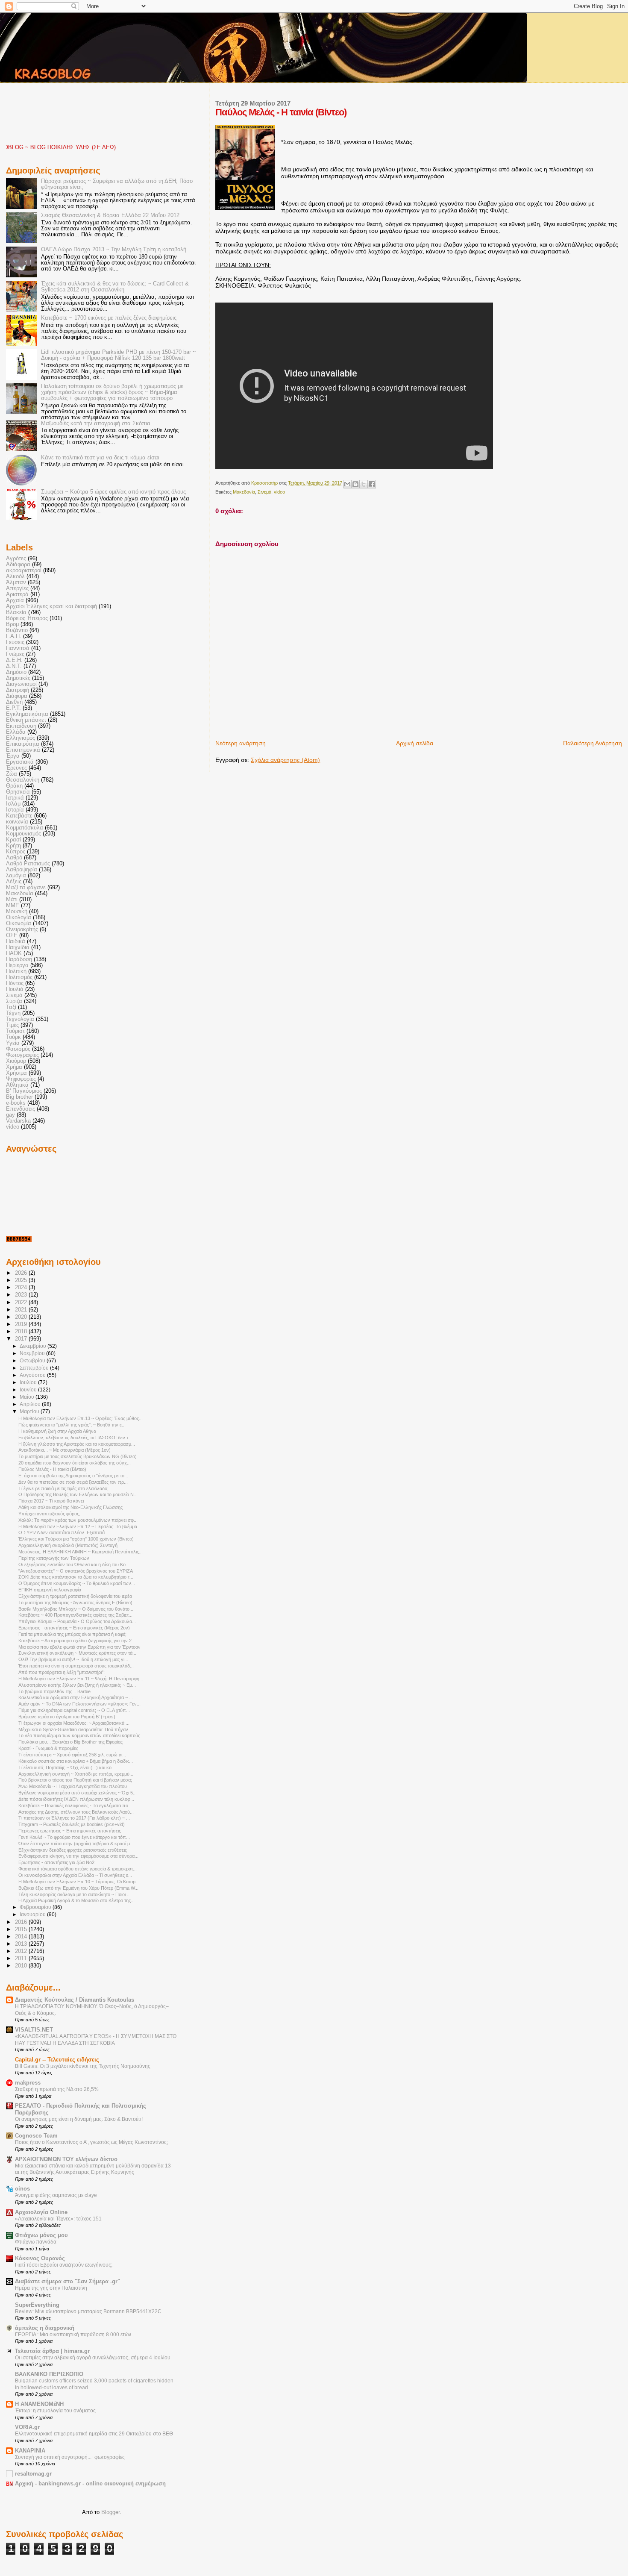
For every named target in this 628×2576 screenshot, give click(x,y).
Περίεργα (17, 965)
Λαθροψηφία (22, 870)
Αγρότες (16, 559)
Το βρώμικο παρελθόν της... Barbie (54, 1691)
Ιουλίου (29, 1382)
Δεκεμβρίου (34, 1346)
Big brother (19, 1097)
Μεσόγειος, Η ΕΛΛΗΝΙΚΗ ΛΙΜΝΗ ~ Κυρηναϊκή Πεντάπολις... (81, 1552)
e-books (16, 1103)
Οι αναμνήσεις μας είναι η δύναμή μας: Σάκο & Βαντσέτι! (79, 2119)
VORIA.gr (27, 2427)
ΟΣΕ (12, 935)
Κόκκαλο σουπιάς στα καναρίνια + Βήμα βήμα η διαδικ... (76, 1761)
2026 (22, 1273)
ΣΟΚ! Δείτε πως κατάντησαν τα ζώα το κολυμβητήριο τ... (76, 1577)
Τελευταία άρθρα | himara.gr (52, 2351)
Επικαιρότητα (23, 744)
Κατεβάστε (19, 816)
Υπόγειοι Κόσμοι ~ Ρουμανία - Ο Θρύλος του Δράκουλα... (77, 1621)
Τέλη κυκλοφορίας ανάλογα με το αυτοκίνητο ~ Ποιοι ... (75, 1894)
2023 (22, 1295)
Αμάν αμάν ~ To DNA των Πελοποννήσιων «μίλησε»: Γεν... (79, 1704)
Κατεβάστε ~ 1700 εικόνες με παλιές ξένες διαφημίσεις (109, 318)
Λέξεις (14, 882)
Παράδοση (19, 959)
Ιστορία (15, 810)
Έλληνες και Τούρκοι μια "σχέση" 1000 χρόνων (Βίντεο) (76, 1539)
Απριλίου (31, 1404)
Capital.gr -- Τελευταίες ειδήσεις (57, 2060)
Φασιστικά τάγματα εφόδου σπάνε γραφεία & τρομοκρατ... (78, 1869)
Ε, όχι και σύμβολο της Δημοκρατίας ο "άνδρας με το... (73, 1476)
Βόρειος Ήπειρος (27, 618)
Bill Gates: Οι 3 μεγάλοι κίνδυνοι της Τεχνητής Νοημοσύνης (83, 2066)
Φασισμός (18, 1049)
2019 (22, 1324)
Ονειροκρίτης (22, 929)
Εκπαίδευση (21, 726)
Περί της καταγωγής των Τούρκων (54, 1558)
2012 (22, 1951)
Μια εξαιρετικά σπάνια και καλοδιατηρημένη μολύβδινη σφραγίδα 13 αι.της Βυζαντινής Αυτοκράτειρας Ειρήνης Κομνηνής (93, 2169)
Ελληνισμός (21, 738)
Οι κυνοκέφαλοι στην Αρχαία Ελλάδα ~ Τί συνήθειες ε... (75, 1875)
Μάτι (12, 900)
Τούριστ (15, 1031)
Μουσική (17, 912)
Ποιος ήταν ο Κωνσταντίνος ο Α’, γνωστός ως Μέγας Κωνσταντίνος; (91, 2142)
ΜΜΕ (13, 906)
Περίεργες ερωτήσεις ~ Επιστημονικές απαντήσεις (70, 1831)
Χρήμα (14, 1067)
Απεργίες (17, 588)
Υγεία (13, 1043)
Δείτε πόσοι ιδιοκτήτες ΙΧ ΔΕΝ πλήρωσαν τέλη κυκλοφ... (76, 1799)
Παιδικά (16, 941)
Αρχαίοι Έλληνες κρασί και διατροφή (51, 606)
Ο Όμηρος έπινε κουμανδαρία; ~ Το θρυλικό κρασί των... (77, 1583)
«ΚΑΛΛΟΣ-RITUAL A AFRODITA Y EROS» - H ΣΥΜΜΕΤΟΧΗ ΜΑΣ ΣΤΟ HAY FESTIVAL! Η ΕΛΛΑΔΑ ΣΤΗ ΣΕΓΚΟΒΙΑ (96, 2040)
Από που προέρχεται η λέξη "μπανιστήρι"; (62, 1672)
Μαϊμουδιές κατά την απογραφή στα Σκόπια (96, 423)
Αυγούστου (33, 1375)
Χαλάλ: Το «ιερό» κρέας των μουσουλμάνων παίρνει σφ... (78, 1520)
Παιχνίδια (18, 947)
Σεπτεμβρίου (35, 1368)
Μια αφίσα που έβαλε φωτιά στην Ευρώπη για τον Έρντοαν (79, 1647)
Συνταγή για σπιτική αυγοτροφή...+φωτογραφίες (70, 2457)
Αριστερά (17, 594)
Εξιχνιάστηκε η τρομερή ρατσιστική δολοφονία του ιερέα (75, 1596)
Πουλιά (15, 989)
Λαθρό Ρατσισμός (28, 864)
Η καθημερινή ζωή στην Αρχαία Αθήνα (57, 1431)
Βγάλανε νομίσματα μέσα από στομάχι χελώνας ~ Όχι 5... (78, 1793)
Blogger (110, 2512)
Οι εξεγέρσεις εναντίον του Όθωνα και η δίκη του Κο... (74, 1564)
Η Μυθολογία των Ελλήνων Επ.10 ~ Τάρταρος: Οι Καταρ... (79, 1882)
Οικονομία (19, 923)
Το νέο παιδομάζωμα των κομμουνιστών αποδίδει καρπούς (79, 1735)
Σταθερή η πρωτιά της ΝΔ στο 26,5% (57, 2089)
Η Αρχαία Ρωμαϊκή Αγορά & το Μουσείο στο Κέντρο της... (76, 1900)
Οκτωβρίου (33, 1361)
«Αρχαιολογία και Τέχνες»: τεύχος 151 (58, 2219)
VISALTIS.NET (34, 2030)
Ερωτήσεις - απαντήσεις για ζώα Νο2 (56, 1862)
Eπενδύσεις (21, 1109)
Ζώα (12, 774)
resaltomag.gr (33, 2474)
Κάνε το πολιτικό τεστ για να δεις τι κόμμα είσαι (100, 458)
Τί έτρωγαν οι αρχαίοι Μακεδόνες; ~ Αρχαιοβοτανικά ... (74, 1723)
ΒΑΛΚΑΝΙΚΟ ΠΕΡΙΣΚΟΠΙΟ (49, 2374)
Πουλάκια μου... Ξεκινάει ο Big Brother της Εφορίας (70, 1742)
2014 (22, 1937)
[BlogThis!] (355, 484)
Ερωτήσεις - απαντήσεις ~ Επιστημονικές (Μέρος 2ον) (74, 1628)
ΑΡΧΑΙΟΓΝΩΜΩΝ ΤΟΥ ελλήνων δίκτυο (66, 2159)
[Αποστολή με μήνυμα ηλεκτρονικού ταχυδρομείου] (347, 484)
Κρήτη (13, 846)
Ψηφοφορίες (21, 1079)
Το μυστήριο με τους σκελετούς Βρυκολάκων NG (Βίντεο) (78, 1456)
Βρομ (12, 624)
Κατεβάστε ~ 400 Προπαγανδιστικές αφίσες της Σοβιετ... (75, 1615)
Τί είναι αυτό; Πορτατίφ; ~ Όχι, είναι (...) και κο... (67, 1767)
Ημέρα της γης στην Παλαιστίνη (51, 2288)
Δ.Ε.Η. (14, 660)
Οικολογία (19, 917)
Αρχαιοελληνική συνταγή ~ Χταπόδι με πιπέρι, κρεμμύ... (76, 1774)
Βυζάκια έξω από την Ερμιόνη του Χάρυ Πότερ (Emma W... (78, 1888)
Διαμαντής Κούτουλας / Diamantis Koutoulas (75, 2000)
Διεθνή (14, 702)
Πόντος (15, 983)
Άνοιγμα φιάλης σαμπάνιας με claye (56, 2195)
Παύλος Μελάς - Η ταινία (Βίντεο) (52, 1469)
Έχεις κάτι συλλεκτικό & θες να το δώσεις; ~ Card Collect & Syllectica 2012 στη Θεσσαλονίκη (115, 287)
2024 (22, 1288)
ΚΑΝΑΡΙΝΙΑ (30, 2451)
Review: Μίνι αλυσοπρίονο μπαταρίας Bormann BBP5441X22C (88, 2311)
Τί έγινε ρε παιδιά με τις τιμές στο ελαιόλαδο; (63, 1488)
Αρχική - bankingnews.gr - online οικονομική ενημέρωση (90, 2484)
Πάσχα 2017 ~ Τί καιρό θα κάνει (51, 1501)
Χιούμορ (16, 1061)
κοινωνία (17, 822)
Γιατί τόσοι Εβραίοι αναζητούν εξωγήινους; (64, 2265)
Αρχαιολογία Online (41, 2212)
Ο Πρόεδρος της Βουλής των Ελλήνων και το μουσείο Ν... (78, 1494)
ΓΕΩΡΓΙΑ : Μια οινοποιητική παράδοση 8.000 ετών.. (74, 2335)
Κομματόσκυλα (25, 828)
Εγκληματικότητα (27, 714)
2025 (22, 1280)
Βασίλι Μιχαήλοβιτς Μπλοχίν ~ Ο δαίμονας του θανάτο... (76, 1609)
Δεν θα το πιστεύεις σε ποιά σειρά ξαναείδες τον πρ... (73, 1482)
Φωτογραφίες (22, 1055)
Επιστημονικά (23, 750)
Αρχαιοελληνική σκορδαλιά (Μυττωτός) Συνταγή (68, 1545)
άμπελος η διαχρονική (45, 2328)
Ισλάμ (13, 804)
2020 (22, 1317)
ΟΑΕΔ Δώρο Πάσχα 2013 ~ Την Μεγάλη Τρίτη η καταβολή (114, 250)
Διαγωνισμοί (21, 684)
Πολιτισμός (19, 977)
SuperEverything (37, 2305)
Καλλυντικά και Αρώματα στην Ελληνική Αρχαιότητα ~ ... (76, 1697)
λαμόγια (16, 876)
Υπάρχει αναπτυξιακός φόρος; (49, 1514)
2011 (22, 1958)
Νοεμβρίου (33, 1353)
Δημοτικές (18, 678)
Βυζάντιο (17, 630)
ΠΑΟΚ (14, 953)
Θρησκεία (18, 792)
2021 (22, 1310)
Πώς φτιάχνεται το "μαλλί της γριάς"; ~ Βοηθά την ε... (72, 1425)
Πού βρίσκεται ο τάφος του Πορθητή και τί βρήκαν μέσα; (75, 1780)
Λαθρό (14, 858)
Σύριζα (14, 1001)
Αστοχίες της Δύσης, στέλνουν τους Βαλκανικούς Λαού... (76, 1812)
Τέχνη (13, 1013)
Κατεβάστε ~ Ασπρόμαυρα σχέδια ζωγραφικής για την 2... (77, 1641)
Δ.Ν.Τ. (14, 666)
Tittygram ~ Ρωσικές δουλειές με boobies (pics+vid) (72, 1824)
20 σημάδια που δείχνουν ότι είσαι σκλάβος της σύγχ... (75, 1463)
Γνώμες (15, 654)
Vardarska (18, 1121)
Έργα (13, 756)
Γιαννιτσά (18, 648)
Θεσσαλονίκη (23, 780)
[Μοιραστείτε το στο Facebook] (372, 484)
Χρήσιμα (16, 1073)
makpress (28, 2083)
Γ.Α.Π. (14, 636)
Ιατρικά (15, 798)
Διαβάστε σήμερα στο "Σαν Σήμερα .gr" (67, 2282)
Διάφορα (17, 696)
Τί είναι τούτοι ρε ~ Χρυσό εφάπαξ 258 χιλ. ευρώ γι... (72, 1755)
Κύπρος (16, 852)
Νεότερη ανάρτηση (241, 743)
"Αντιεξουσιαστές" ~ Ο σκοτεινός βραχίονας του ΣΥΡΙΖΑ (76, 1571)
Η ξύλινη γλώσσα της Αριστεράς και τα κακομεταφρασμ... (77, 1444)
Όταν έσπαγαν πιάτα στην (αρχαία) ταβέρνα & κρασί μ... (76, 1844)
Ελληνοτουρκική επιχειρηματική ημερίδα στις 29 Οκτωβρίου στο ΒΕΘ (94, 2434)
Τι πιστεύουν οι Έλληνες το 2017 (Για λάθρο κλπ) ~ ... (74, 1818)
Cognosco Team (36, 2136)
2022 (22, 1303)
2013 (22, 1944)
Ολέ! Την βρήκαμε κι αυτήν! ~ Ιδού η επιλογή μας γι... (73, 1659)
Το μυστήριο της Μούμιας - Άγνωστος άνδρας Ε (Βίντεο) (75, 1603)
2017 (22, 1339)
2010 (22, 1966)
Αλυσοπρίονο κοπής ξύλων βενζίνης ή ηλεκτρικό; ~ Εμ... (77, 1685)
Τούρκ (13, 1037)
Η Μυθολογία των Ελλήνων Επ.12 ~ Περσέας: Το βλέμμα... (80, 1526)
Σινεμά (264, 492)
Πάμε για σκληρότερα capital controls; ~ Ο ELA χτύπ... (74, 1710)
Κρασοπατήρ (265, 483)
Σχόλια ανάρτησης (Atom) (285, 760)
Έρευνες (16, 768)
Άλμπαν (16, 582)
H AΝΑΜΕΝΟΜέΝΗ (39, 2404)
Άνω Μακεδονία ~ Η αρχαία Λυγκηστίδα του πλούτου (73, 1786)
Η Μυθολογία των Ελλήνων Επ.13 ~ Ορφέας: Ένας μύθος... (81, 1418)
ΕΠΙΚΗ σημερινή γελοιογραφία (50, 1590)
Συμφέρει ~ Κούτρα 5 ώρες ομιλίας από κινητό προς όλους (113, 492)
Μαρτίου (30, 1412)
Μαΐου (28, 1397)
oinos (22, 2189)
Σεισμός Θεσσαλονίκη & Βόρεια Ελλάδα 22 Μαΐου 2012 (110, 215)
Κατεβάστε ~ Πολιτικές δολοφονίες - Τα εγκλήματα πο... (75, 1806)
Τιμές (12, 1025)
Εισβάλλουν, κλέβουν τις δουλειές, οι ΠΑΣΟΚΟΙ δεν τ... (75, 1438)
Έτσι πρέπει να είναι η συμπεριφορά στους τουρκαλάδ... (76, 1666)
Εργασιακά (20, 762)
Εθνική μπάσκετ (26, 720)
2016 (22, 1922)
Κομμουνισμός (23, 834)
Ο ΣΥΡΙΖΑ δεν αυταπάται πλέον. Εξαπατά (62, 1532)
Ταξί (11, 1007)
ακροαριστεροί (24, 570)
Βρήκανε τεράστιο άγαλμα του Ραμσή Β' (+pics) (67, 1717)
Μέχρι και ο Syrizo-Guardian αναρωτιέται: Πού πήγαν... (75, 1729)
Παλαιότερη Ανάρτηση (593, 743)
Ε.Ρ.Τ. (13, 708)
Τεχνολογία (20, 1019)
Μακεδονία (244, 492)
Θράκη (14, 786)
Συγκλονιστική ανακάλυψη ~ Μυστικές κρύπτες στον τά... (77, 1653)
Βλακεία (16, 612)
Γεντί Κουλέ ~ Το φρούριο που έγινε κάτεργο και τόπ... (74, 1837)
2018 (22, 1332)
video (279, 492)
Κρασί (13, 840)
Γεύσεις (15, 642)
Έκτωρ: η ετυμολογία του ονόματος (55, 2411)
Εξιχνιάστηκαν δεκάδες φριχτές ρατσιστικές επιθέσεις (73, 1850)
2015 (22, 1929)
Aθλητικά (17, 1085)
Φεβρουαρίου (36, 1907)
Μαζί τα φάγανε (26, 888)
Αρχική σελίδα (415, 743)
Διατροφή (18, 690)
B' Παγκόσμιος (24, 1091)
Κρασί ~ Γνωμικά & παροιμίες (48, 1748)
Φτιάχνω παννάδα (36, 2242)
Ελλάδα (16, 732)
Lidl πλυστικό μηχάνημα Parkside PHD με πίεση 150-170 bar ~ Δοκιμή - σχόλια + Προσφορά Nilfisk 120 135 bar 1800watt (119, 355)
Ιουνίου (29, 1390)
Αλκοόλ (15, 576)
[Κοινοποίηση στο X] (364, 484)
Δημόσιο (16, 672)
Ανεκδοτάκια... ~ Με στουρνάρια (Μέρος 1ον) (65, 1450)
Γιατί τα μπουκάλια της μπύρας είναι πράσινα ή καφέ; (72, 1634)
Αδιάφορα (18, 565)
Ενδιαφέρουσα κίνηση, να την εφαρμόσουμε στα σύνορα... (78, 1856)
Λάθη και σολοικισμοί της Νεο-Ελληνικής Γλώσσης (70, 1507)
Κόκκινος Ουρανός (40, 2258)
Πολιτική (16, 971)
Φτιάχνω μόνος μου (41, 2235)
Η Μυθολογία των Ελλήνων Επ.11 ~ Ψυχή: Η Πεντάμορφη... (81, 1679)
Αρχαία (15, 600)
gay (10, 1115)
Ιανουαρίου (33, 1914)
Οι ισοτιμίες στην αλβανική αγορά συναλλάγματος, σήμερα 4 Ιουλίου (93, 2358)
